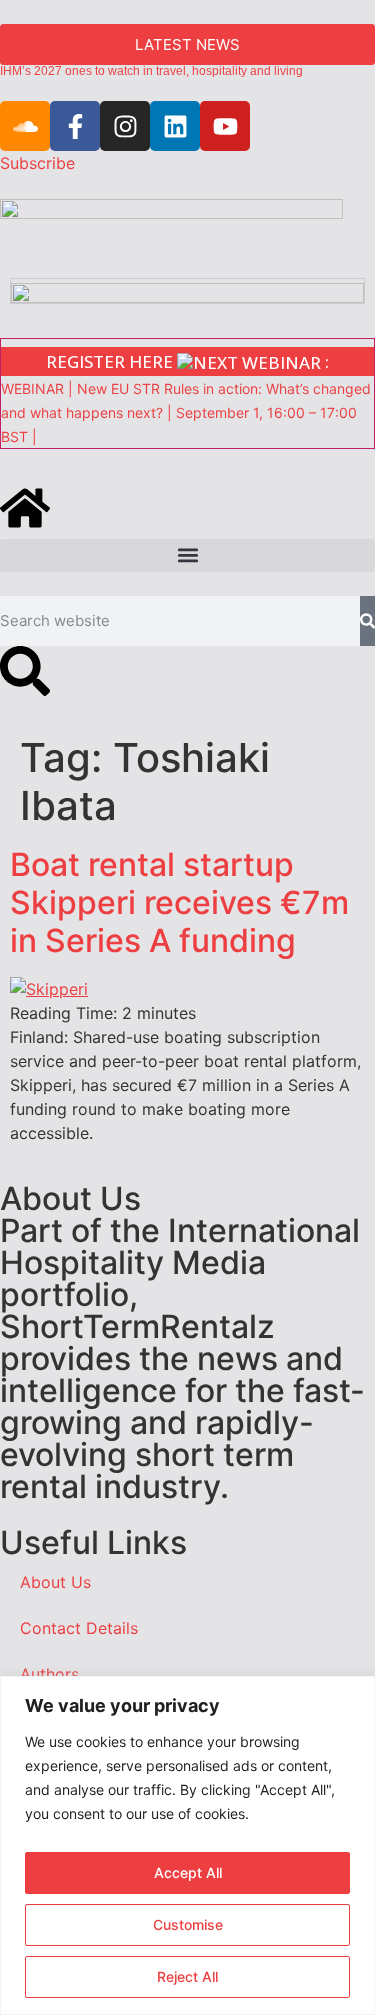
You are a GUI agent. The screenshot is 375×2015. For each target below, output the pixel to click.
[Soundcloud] (25, 126)
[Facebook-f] (75, 126)
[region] (187, 1845)
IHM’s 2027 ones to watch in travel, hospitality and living (151, 71)
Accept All (188, 1872)
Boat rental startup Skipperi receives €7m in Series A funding (179, 903)
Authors (49, 1674)
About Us (55, 1582)
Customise (188, 1924)
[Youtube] (225, 126)
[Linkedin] (175, 126)
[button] (187, 555)
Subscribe (37, 163)
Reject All (187, 1976)
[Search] (367, 621)
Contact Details (79, 1628)
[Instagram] (125, 126)
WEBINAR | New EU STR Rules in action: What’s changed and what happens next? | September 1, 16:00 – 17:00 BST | (186, 412)
